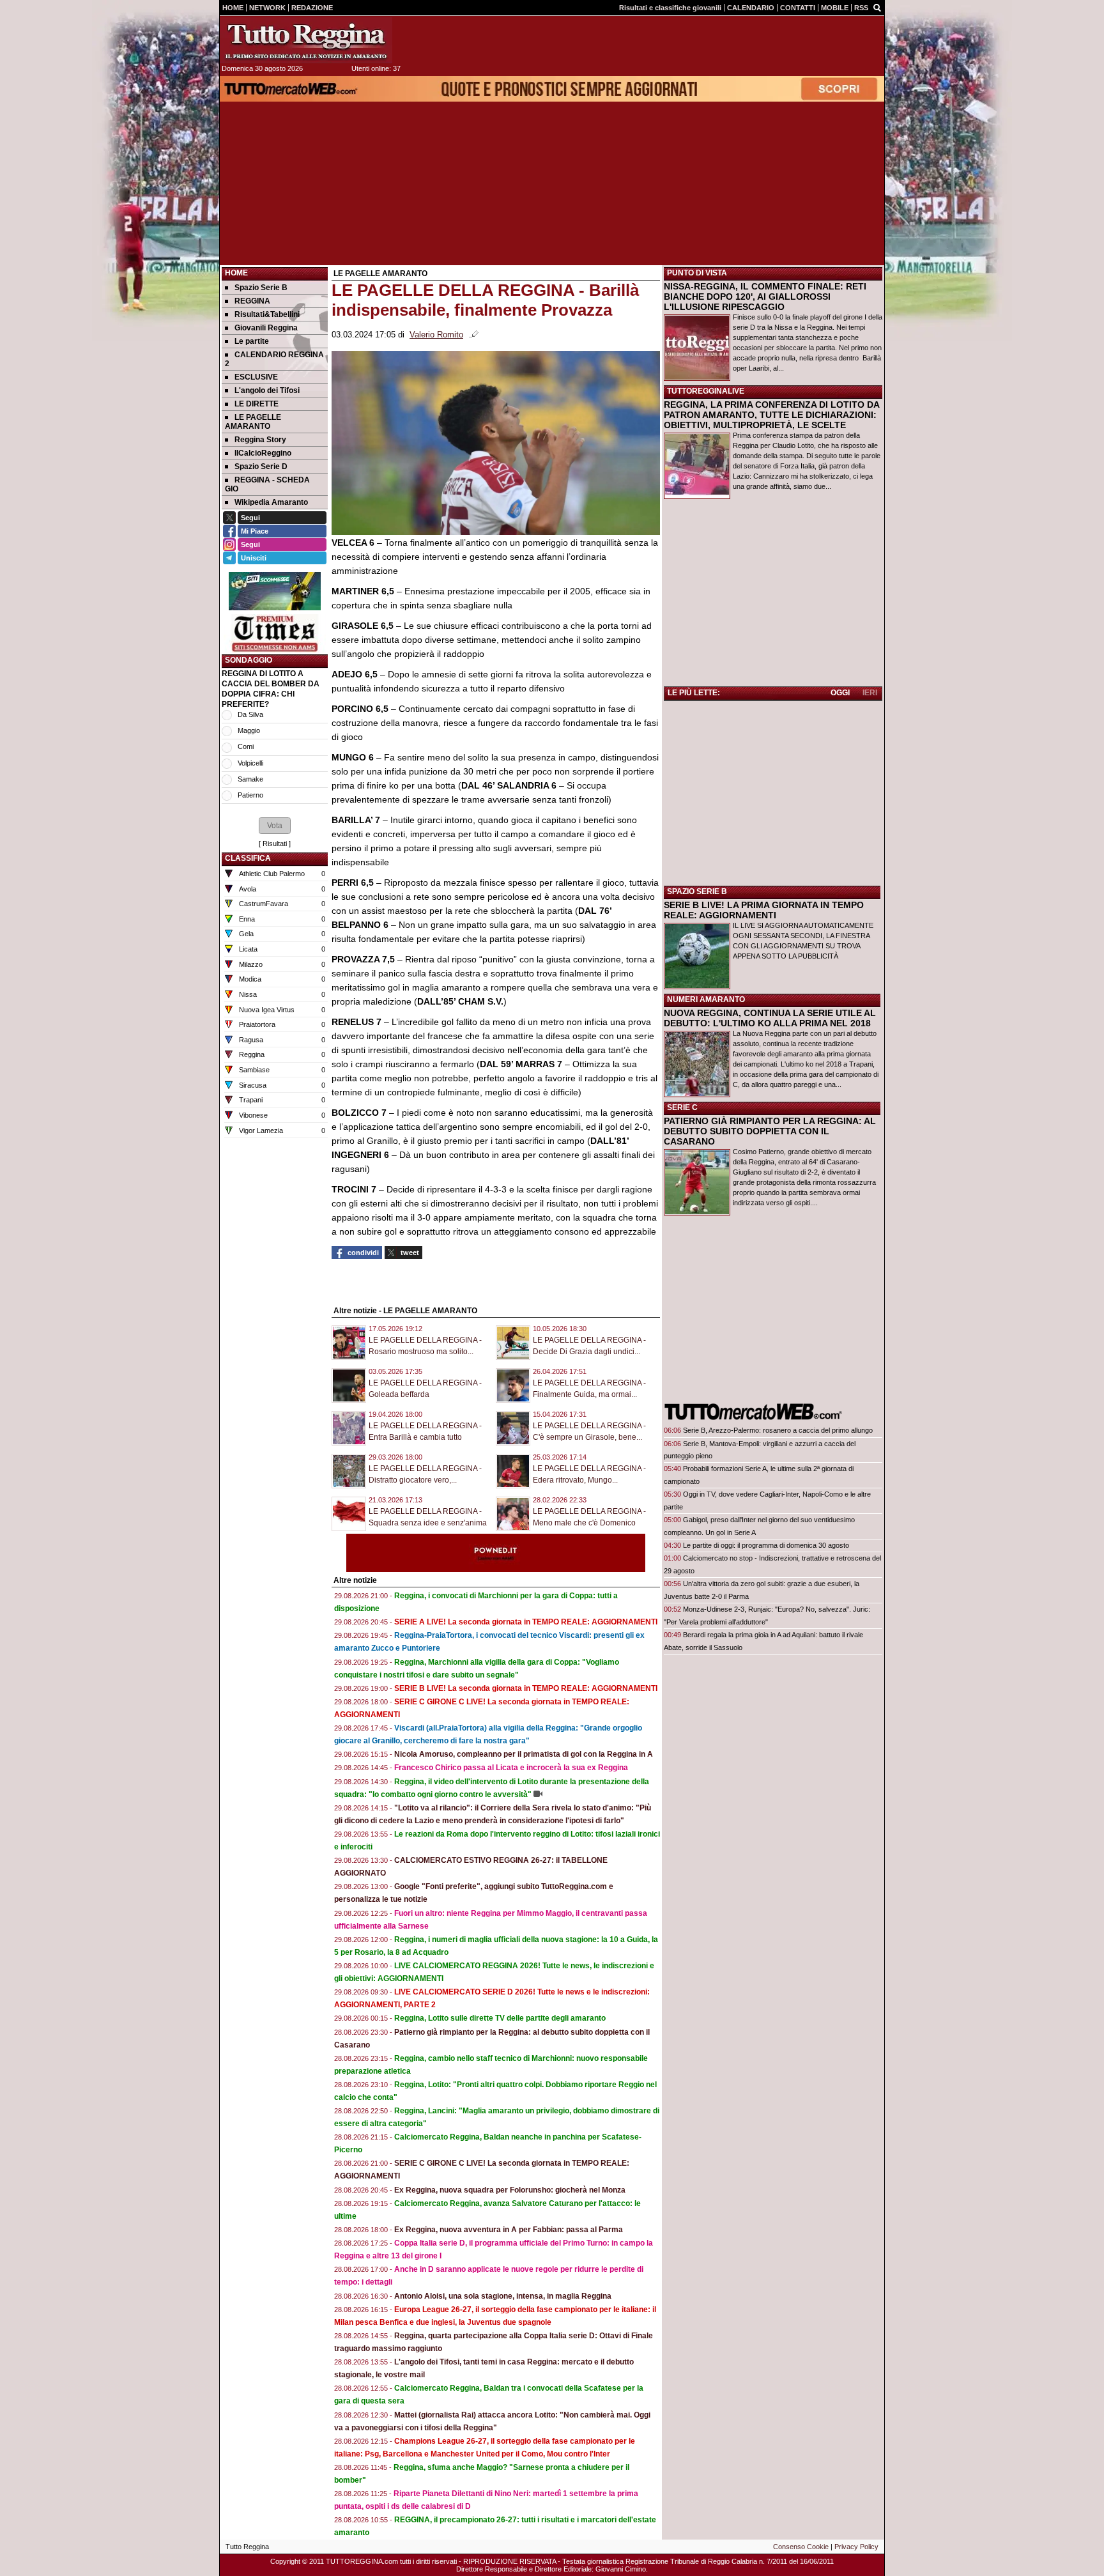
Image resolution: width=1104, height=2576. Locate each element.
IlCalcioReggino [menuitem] (263, 453)
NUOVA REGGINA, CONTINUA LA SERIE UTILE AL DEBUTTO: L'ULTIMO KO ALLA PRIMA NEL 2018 (770, 1018)
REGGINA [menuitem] (252, 301)
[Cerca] (877, 7)
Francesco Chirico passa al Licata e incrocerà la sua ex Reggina (511, 1768)
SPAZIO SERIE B (697, 891)
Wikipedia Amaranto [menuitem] (271, 502)
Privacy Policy (856, 2547)
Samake (250, 779)
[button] (275, 826)
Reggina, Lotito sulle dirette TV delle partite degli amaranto (500, 2018)
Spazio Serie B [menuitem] (261, 288)
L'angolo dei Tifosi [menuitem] (267, 390)
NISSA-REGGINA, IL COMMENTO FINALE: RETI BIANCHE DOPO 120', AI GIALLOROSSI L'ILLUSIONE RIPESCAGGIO (765, 297)
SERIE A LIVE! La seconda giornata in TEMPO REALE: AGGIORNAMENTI (526, 1622)
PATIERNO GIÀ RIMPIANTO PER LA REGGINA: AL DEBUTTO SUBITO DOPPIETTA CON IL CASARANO (770, 1131)
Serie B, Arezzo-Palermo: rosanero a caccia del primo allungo (778, 1430)
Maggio (249, 730)
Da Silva (250, 714)
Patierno (250, 795)
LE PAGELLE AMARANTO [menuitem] (253, 422)
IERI (870, 693)
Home (236, 273)
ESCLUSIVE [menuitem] (256, 377)
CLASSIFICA (248, 858)
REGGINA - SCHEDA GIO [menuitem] (267, 484)
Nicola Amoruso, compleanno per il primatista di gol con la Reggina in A (524, 1754)
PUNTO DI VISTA (697, 273)
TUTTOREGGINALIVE (706, 391)
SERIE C (682, 1107)
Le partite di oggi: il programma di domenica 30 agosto (766, 1545)
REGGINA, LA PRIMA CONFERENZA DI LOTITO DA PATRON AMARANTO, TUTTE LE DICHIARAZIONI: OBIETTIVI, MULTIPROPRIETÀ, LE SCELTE (771, 415)
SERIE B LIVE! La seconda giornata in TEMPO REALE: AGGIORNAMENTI (526, 1688)
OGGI (840, 693)
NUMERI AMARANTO (706, 999)
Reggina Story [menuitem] (260, 440)
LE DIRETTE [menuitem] (257, 404)
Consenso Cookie (801, 2547)
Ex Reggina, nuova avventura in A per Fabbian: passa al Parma (509, 2230)
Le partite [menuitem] (252, 341)
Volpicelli (250, 763)
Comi (246, 746)
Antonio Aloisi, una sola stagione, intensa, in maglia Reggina (503, 2296)
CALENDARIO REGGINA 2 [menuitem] (274, 359)
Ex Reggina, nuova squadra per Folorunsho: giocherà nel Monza (510, 2190)
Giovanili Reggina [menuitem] (266, 328)
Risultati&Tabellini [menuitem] (267, 314)
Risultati (275, 844)
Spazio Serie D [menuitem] (261, 467)
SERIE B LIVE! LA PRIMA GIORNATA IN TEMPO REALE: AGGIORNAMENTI (764, 910)
